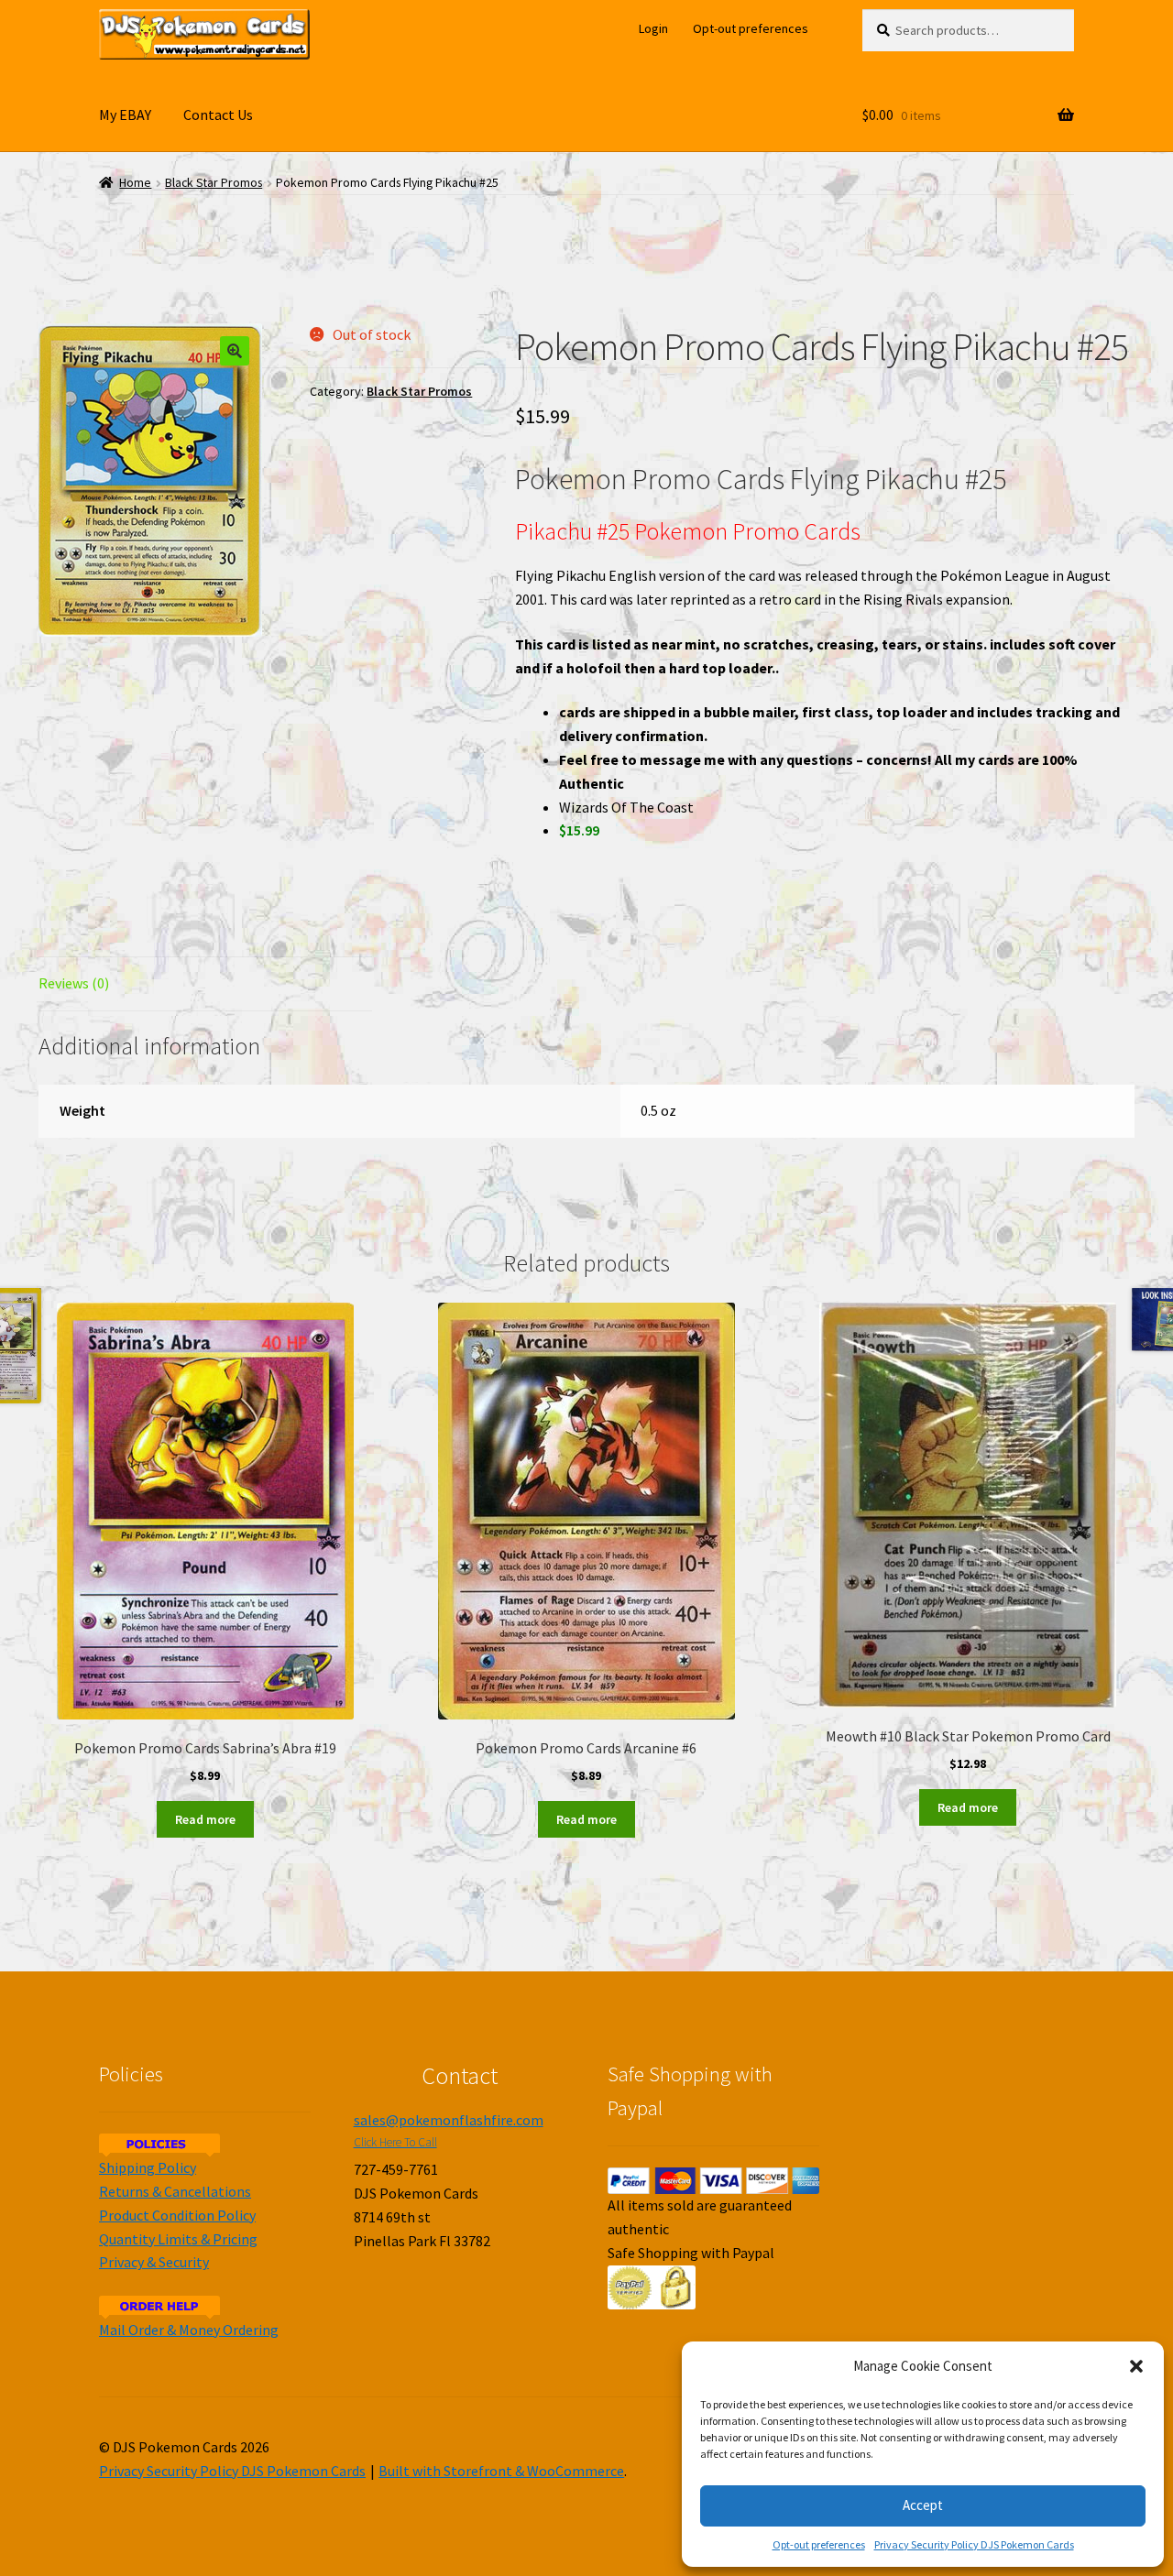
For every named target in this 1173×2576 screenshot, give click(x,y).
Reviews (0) (74, 983)
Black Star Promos (214, 183)
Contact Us (218, 115)
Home (135, 183)
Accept (923, 2505)
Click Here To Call (395, 2142)
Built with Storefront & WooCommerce (501, 2471)
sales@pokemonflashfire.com (449, 2120)
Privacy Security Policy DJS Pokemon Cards (974, 2544)
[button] (1136, 2366)
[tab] (205, 984)
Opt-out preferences (819, 2544)
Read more (205, 1819)
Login (653, 28)
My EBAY (125, 115)
